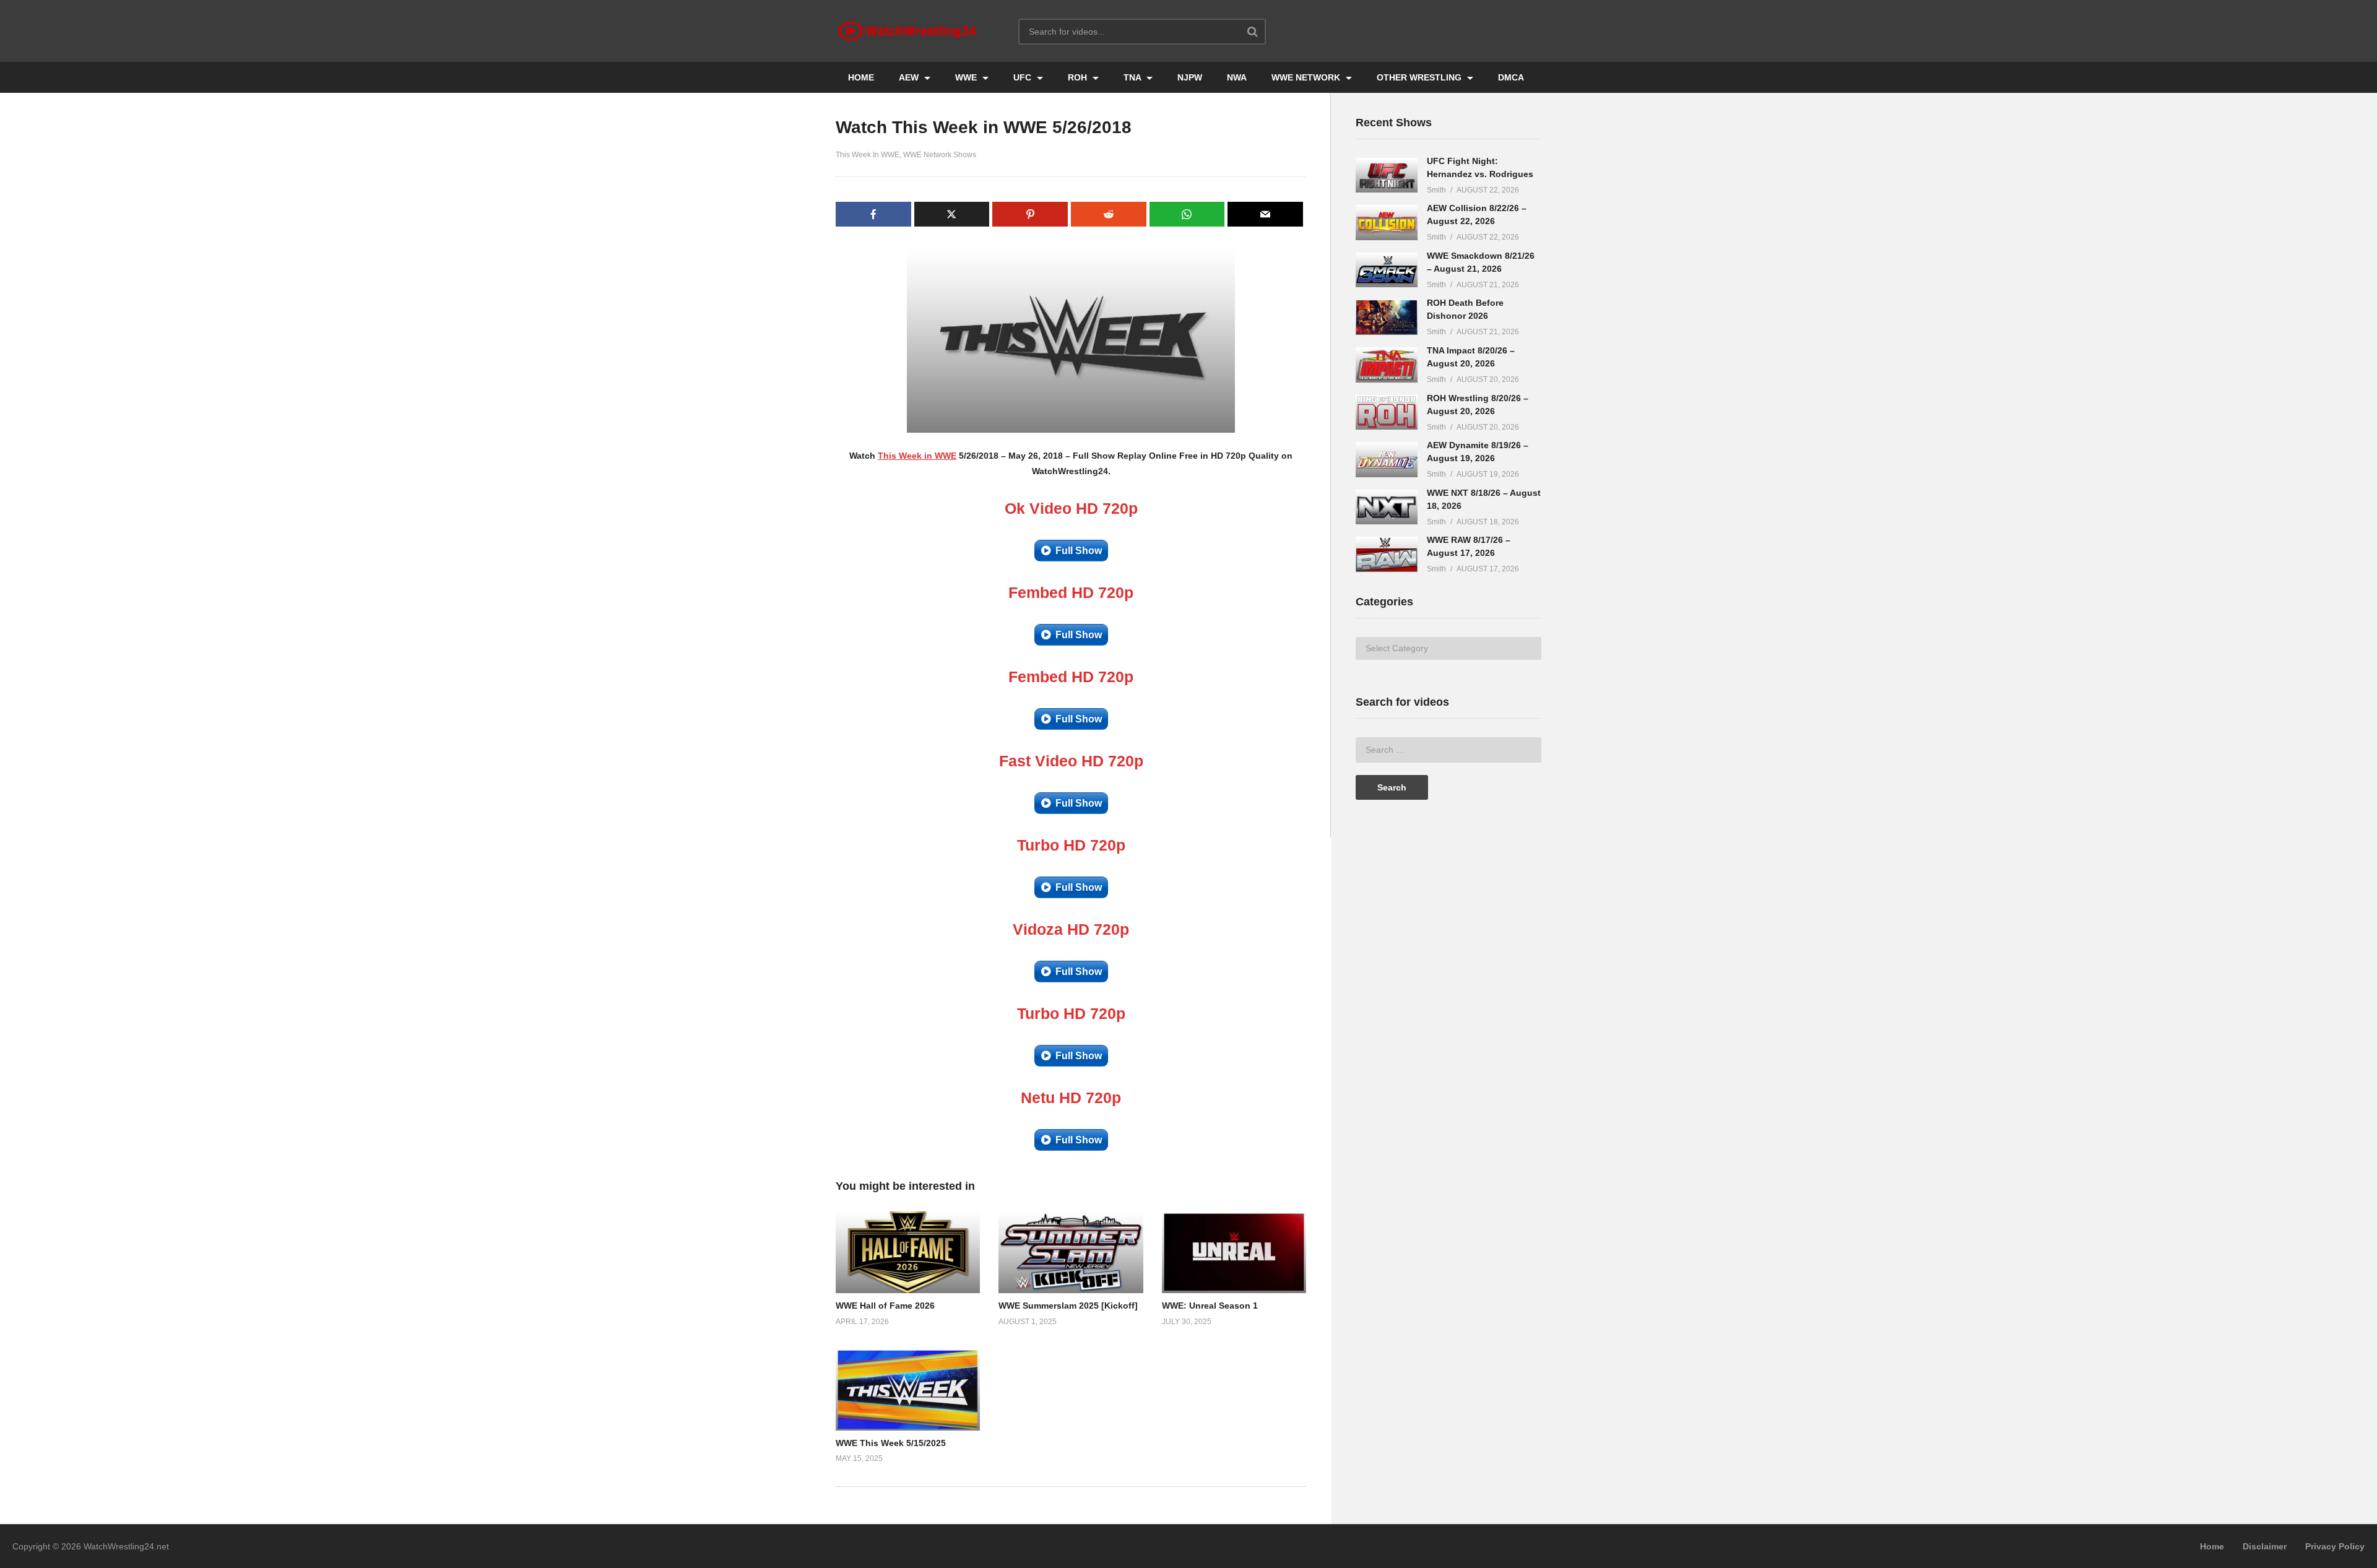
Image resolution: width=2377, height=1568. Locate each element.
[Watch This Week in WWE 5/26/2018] (908, 1252)
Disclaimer (2265, 1546)
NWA (1237, 77)
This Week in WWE (917, 456)
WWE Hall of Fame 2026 (885, 1306)
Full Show (1079, 551)
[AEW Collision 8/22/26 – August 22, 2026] (1387, 223)
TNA (1133, 77)
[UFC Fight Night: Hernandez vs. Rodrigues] (1387, 175)
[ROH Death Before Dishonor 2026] (1387, 317)
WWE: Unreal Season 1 (1210, 1306)
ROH (1079, 77)
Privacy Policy (2335, 1546)
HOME (861, 77)
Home (2212, 1546)
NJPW (1190, 77)
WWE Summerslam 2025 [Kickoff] (1068, 1306)
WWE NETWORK (1307, 77)
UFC (1024, 77)
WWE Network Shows (940, 155)
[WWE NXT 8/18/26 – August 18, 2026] (1387, 507)
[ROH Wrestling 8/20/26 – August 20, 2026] (1387, 413)
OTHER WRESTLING (1420, 77)
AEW (910, 77)
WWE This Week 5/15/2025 (891, 1443)
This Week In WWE (868, 155)
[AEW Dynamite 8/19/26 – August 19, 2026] (1387, 460)
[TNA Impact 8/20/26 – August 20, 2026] (1387, 365)
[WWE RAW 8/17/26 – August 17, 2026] (1387, 554)
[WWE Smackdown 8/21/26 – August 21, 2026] (1387, 270)
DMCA (1511, 77)
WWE (967, 77)
